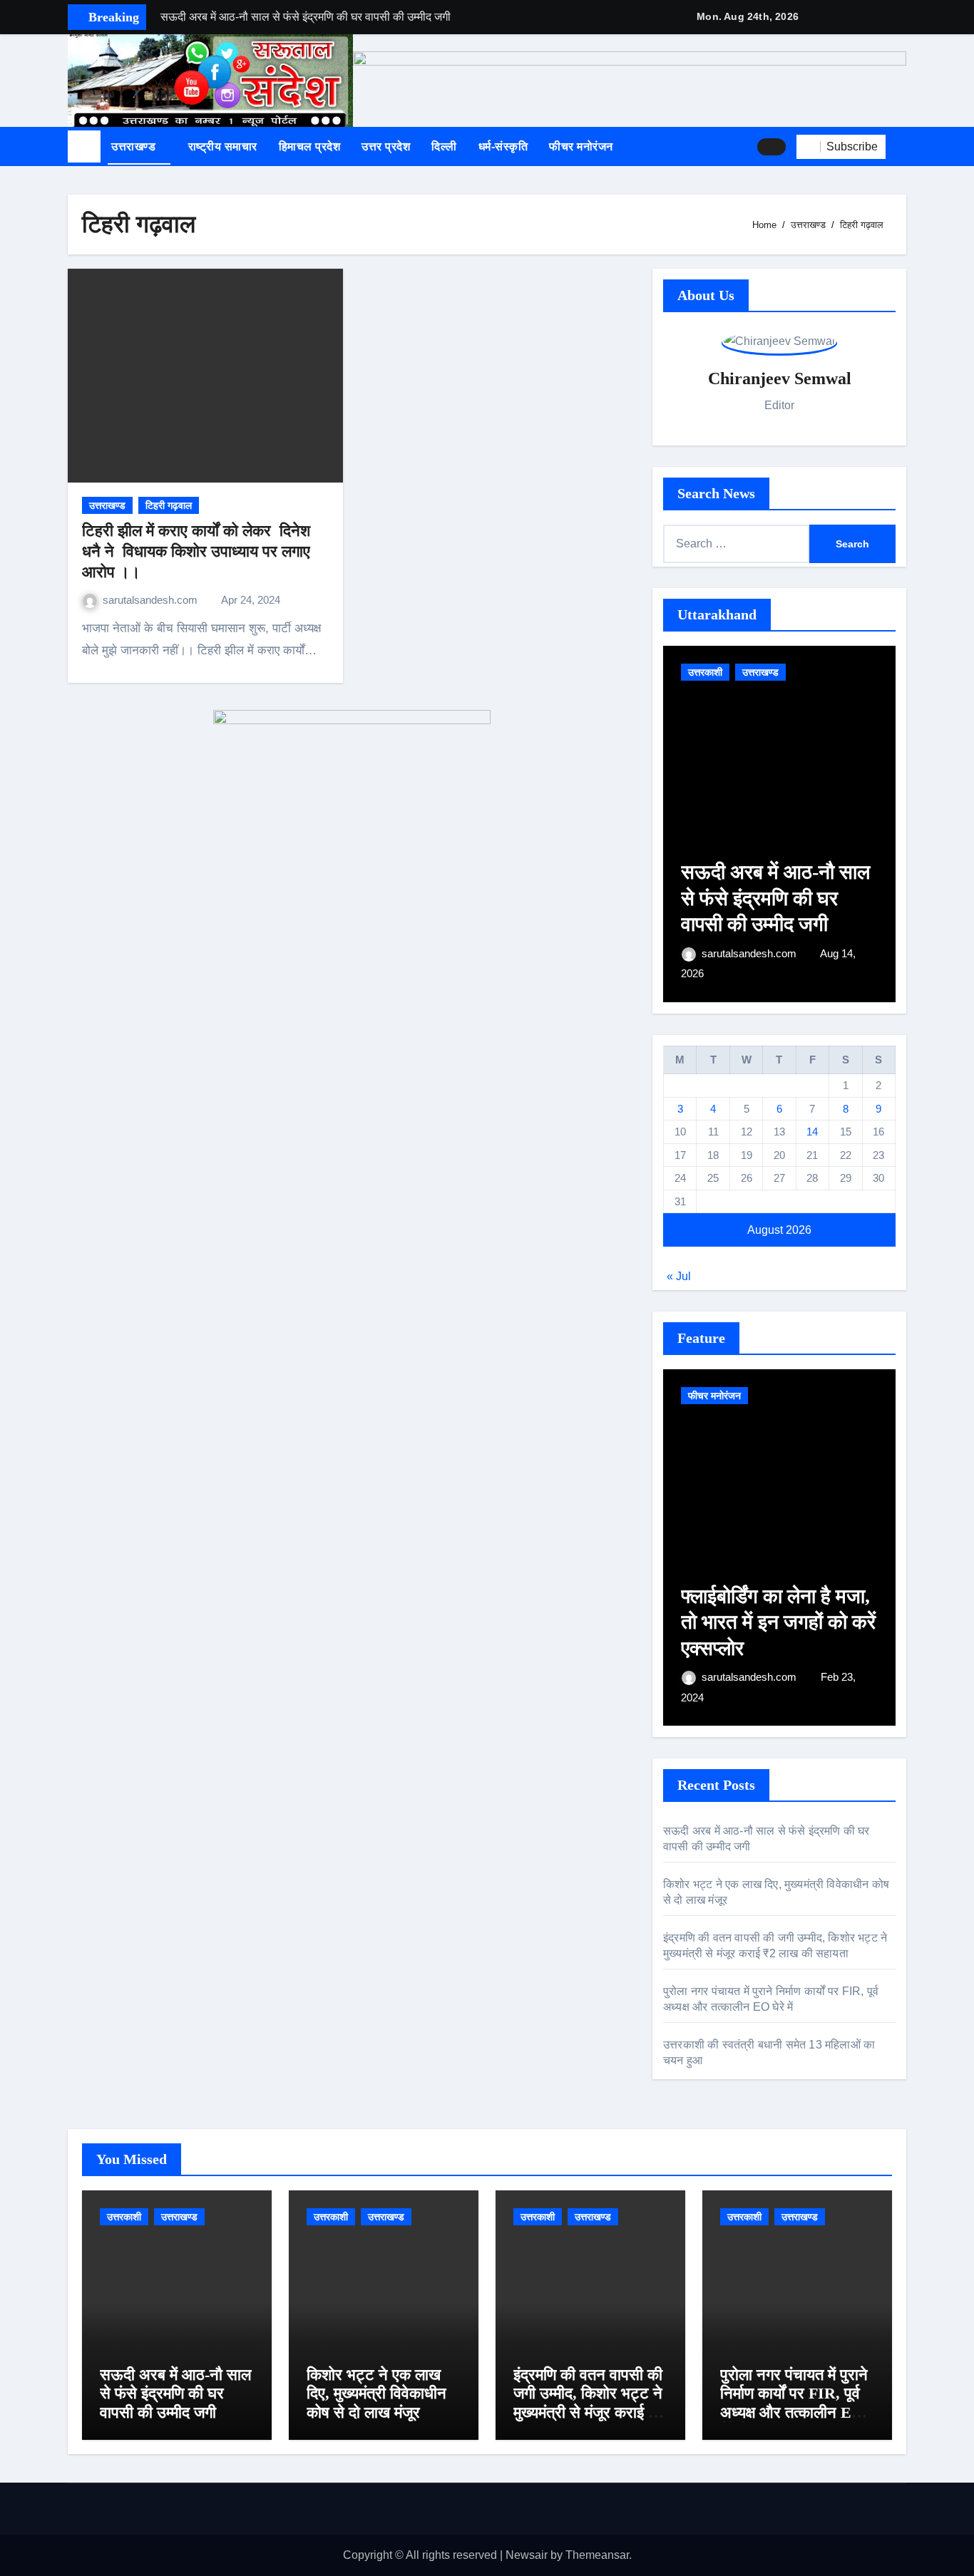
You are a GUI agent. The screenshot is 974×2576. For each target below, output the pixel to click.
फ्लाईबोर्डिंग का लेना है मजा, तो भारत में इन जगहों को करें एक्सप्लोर (778, 1622)
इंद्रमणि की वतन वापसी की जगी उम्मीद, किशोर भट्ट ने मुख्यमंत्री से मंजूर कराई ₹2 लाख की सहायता (589, 2403)
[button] (901, 147)
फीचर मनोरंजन (581, 146)
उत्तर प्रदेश (386, 146)
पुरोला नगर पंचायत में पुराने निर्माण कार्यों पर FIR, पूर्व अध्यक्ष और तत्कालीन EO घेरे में (794, 2403)
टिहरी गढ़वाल (169, 505)
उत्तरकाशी (705, 672)
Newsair (527, 2555)
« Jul (679, 1276)
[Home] (84, 147)
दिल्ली (444, 146)
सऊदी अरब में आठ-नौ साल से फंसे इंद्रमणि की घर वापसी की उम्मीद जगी (775, 898)
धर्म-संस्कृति (503, 146)
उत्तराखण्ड (135, 146)
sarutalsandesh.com (152, 600)
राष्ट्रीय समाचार (223, 146)
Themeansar (597, 2555)
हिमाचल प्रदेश (310, 146)
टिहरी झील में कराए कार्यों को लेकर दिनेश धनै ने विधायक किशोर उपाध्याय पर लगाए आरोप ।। (196, 551)
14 (812, 1132)
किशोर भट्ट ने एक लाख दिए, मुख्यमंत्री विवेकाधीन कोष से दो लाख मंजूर (376, 2394)
